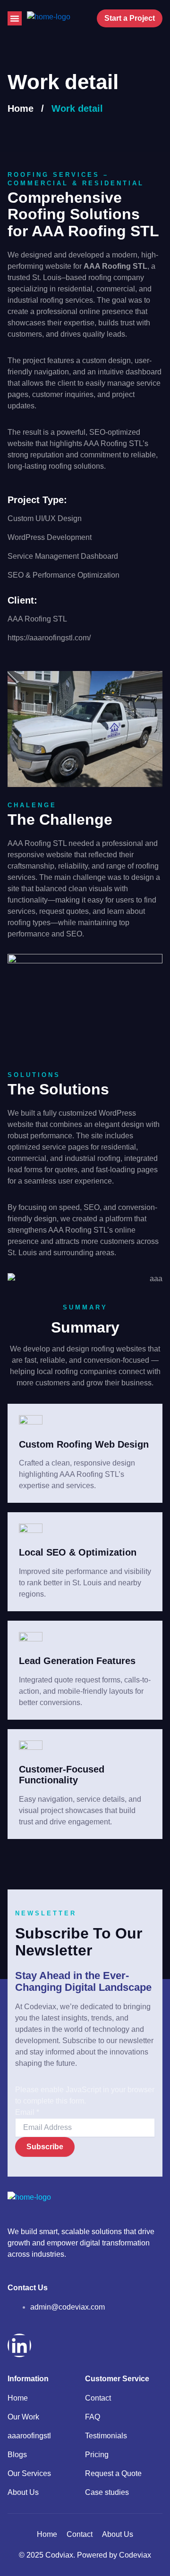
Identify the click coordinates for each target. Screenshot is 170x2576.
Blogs (17, 2455)
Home (21, 108)
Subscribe (45, 2147)
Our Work (23, 2417)
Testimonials (106, 2436)
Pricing (97, 2455)
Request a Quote (113, 2473)
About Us (23, 2492)
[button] (15, 18)
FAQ (93, 2417)
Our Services (29, 2473)
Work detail (77, 108)
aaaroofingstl (29, 2436)
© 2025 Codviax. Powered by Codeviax (85, 2555)
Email (27, 2112)
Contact (98, 2398)
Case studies (107, 2492)
